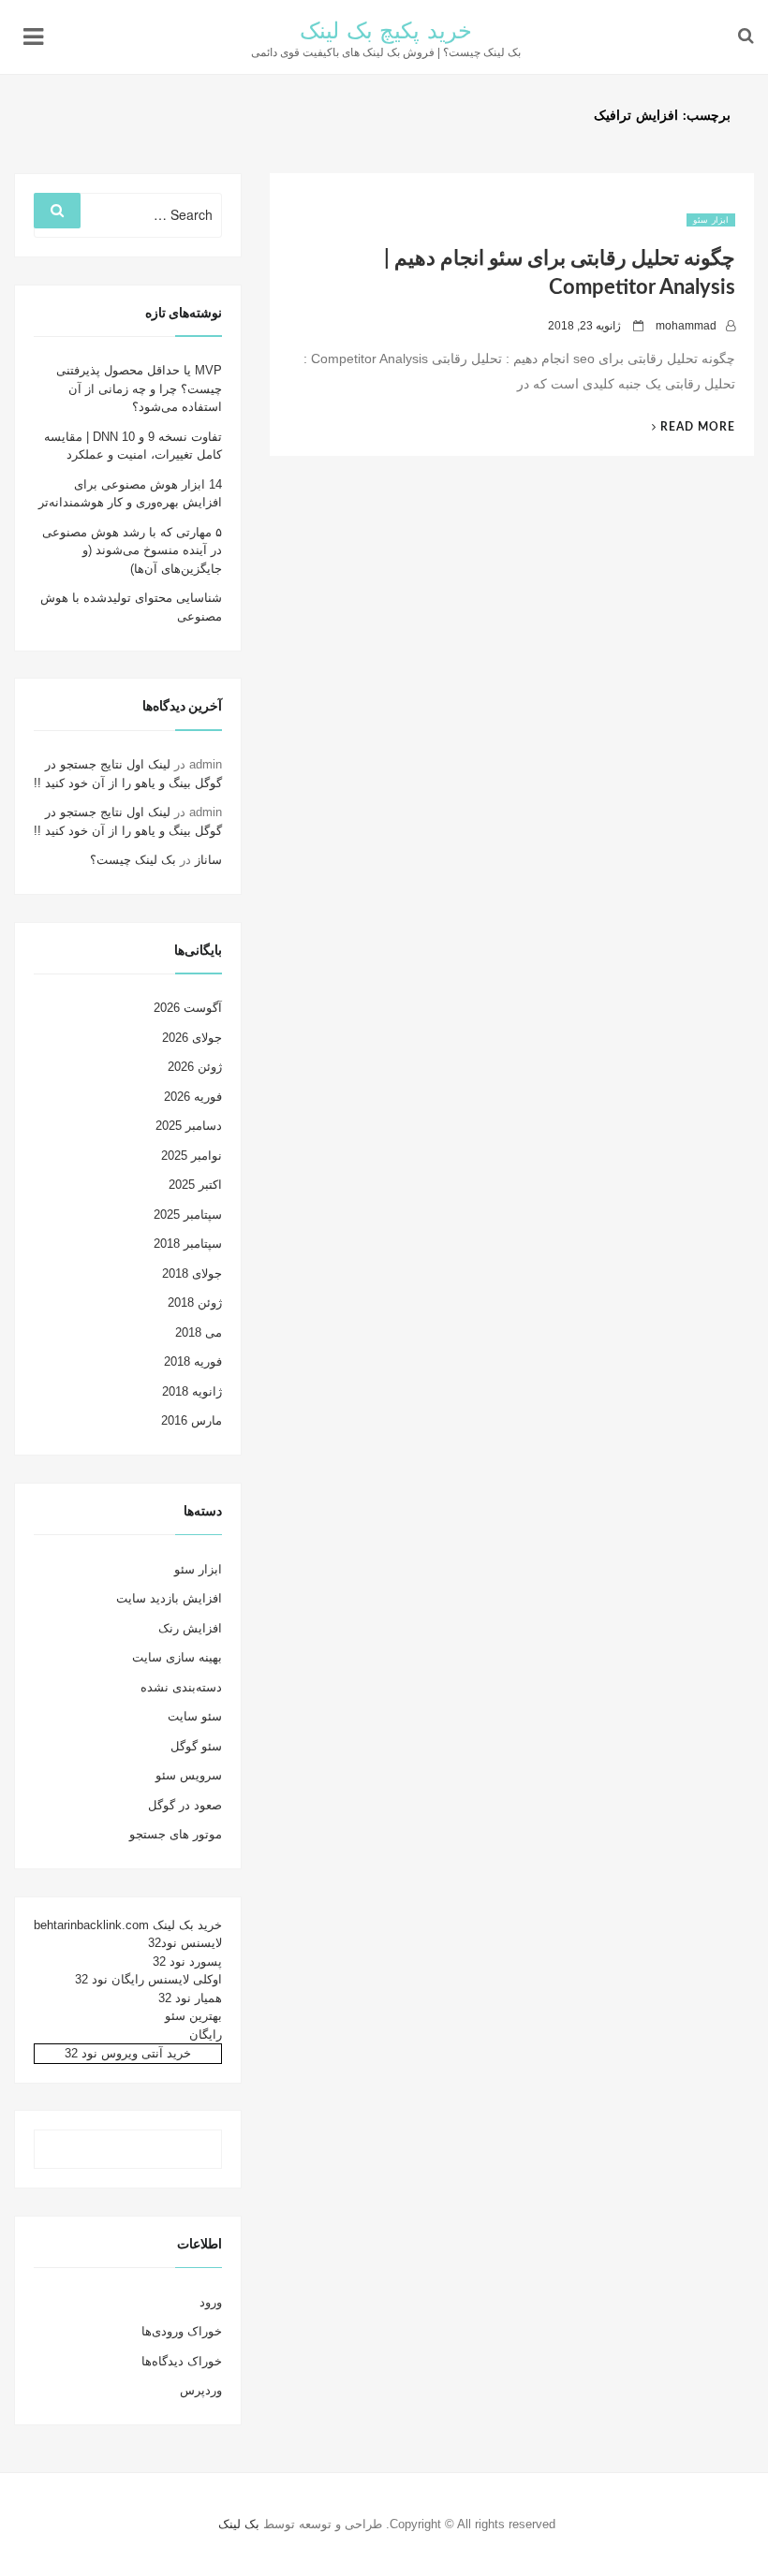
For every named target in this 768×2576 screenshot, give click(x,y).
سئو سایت (195, 1716)
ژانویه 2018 (192, 1391)
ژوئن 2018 (195, 1303)
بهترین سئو (193, 2016)
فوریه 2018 (193, 1361)
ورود (211, 2302)
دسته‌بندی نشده (181, 1687)
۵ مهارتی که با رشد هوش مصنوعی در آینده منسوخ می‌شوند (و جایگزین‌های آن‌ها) (132, 550)
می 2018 (199, 1332)
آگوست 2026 (188, 1008)
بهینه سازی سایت (177, 1657)
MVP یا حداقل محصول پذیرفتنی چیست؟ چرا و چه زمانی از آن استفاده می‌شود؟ (139, 388)
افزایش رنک (190, 1628)
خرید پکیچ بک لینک (386, 32)
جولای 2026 (192, 1038)
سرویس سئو (189, 1775)
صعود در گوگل (185, 1805)
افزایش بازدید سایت (169, 1598)
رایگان (206, 2034)
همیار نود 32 (190, 1998)
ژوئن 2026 (195, 1067)
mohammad (686, 326)
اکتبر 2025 (195, 1185)
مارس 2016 (192, 1420)
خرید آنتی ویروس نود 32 (128, 2053)
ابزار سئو (711, 220)
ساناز (208, 860)
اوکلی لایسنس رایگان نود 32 (148, 1979)
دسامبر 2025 (189, 1126)
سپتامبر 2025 (188, 1215)
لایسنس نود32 (185, 1943)
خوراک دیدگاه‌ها (182, 2361)
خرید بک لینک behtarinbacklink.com (128, 1925)
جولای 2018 (192, 1273)
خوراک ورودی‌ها (182, 2331)
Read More (686, 427)
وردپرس (201, 2390)
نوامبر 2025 (192, 1156)
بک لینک (239, 2524)
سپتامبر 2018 (188, 1244)
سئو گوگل (196, 1746)
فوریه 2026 (193, 1097)
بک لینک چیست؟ (133, 860)
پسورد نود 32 (187, 1961)
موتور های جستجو (176, 1834)
